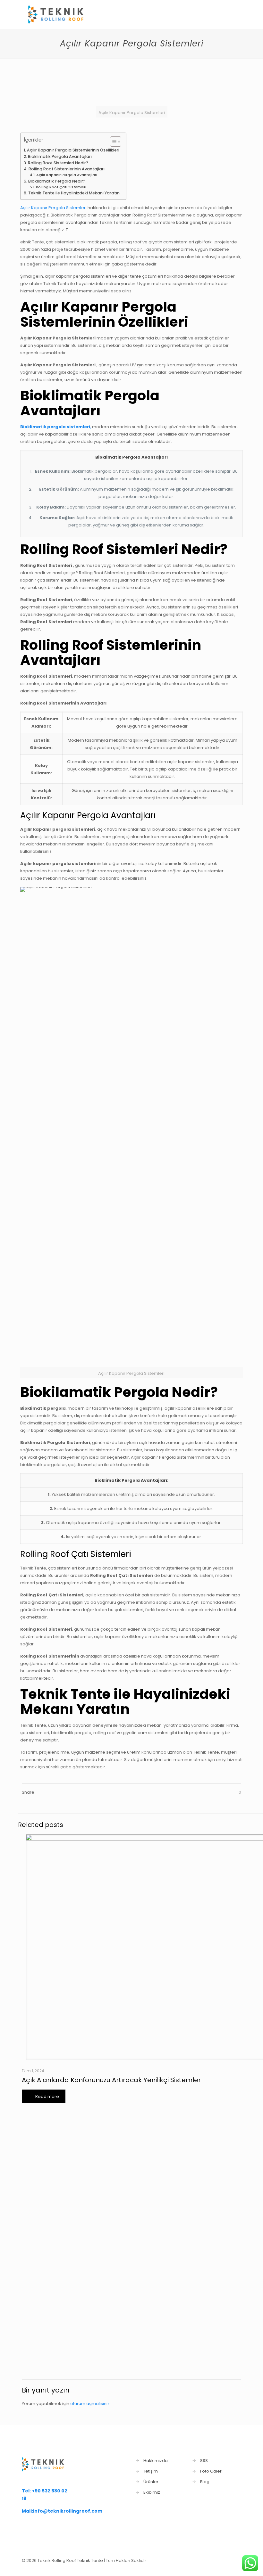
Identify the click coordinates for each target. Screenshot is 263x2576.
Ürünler (151, 2482)
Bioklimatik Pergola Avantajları (60, 156)
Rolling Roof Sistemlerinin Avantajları (66, 169)
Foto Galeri (211, 2471)
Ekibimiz (152, 2492)
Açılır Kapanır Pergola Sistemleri (53, 208)
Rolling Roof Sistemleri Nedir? (58, 163)
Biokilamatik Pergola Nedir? (57, 181)
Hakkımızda (156, 2461)
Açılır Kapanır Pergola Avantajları (67, 175)
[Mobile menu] (231, 14)
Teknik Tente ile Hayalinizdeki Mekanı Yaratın (74, 193)
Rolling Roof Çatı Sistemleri (61, 187)
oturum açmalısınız (90, 2404)
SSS (204, 2461)
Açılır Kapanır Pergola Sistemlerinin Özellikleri (73, 150)
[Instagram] (218, 2560)
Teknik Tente (90, 2560)
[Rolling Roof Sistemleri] (60, 14)
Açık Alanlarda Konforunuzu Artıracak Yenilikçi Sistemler (111, 2080)
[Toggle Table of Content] (112, 142)
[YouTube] (209, 2560)
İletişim (151, 2471)
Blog (205, 2482)
